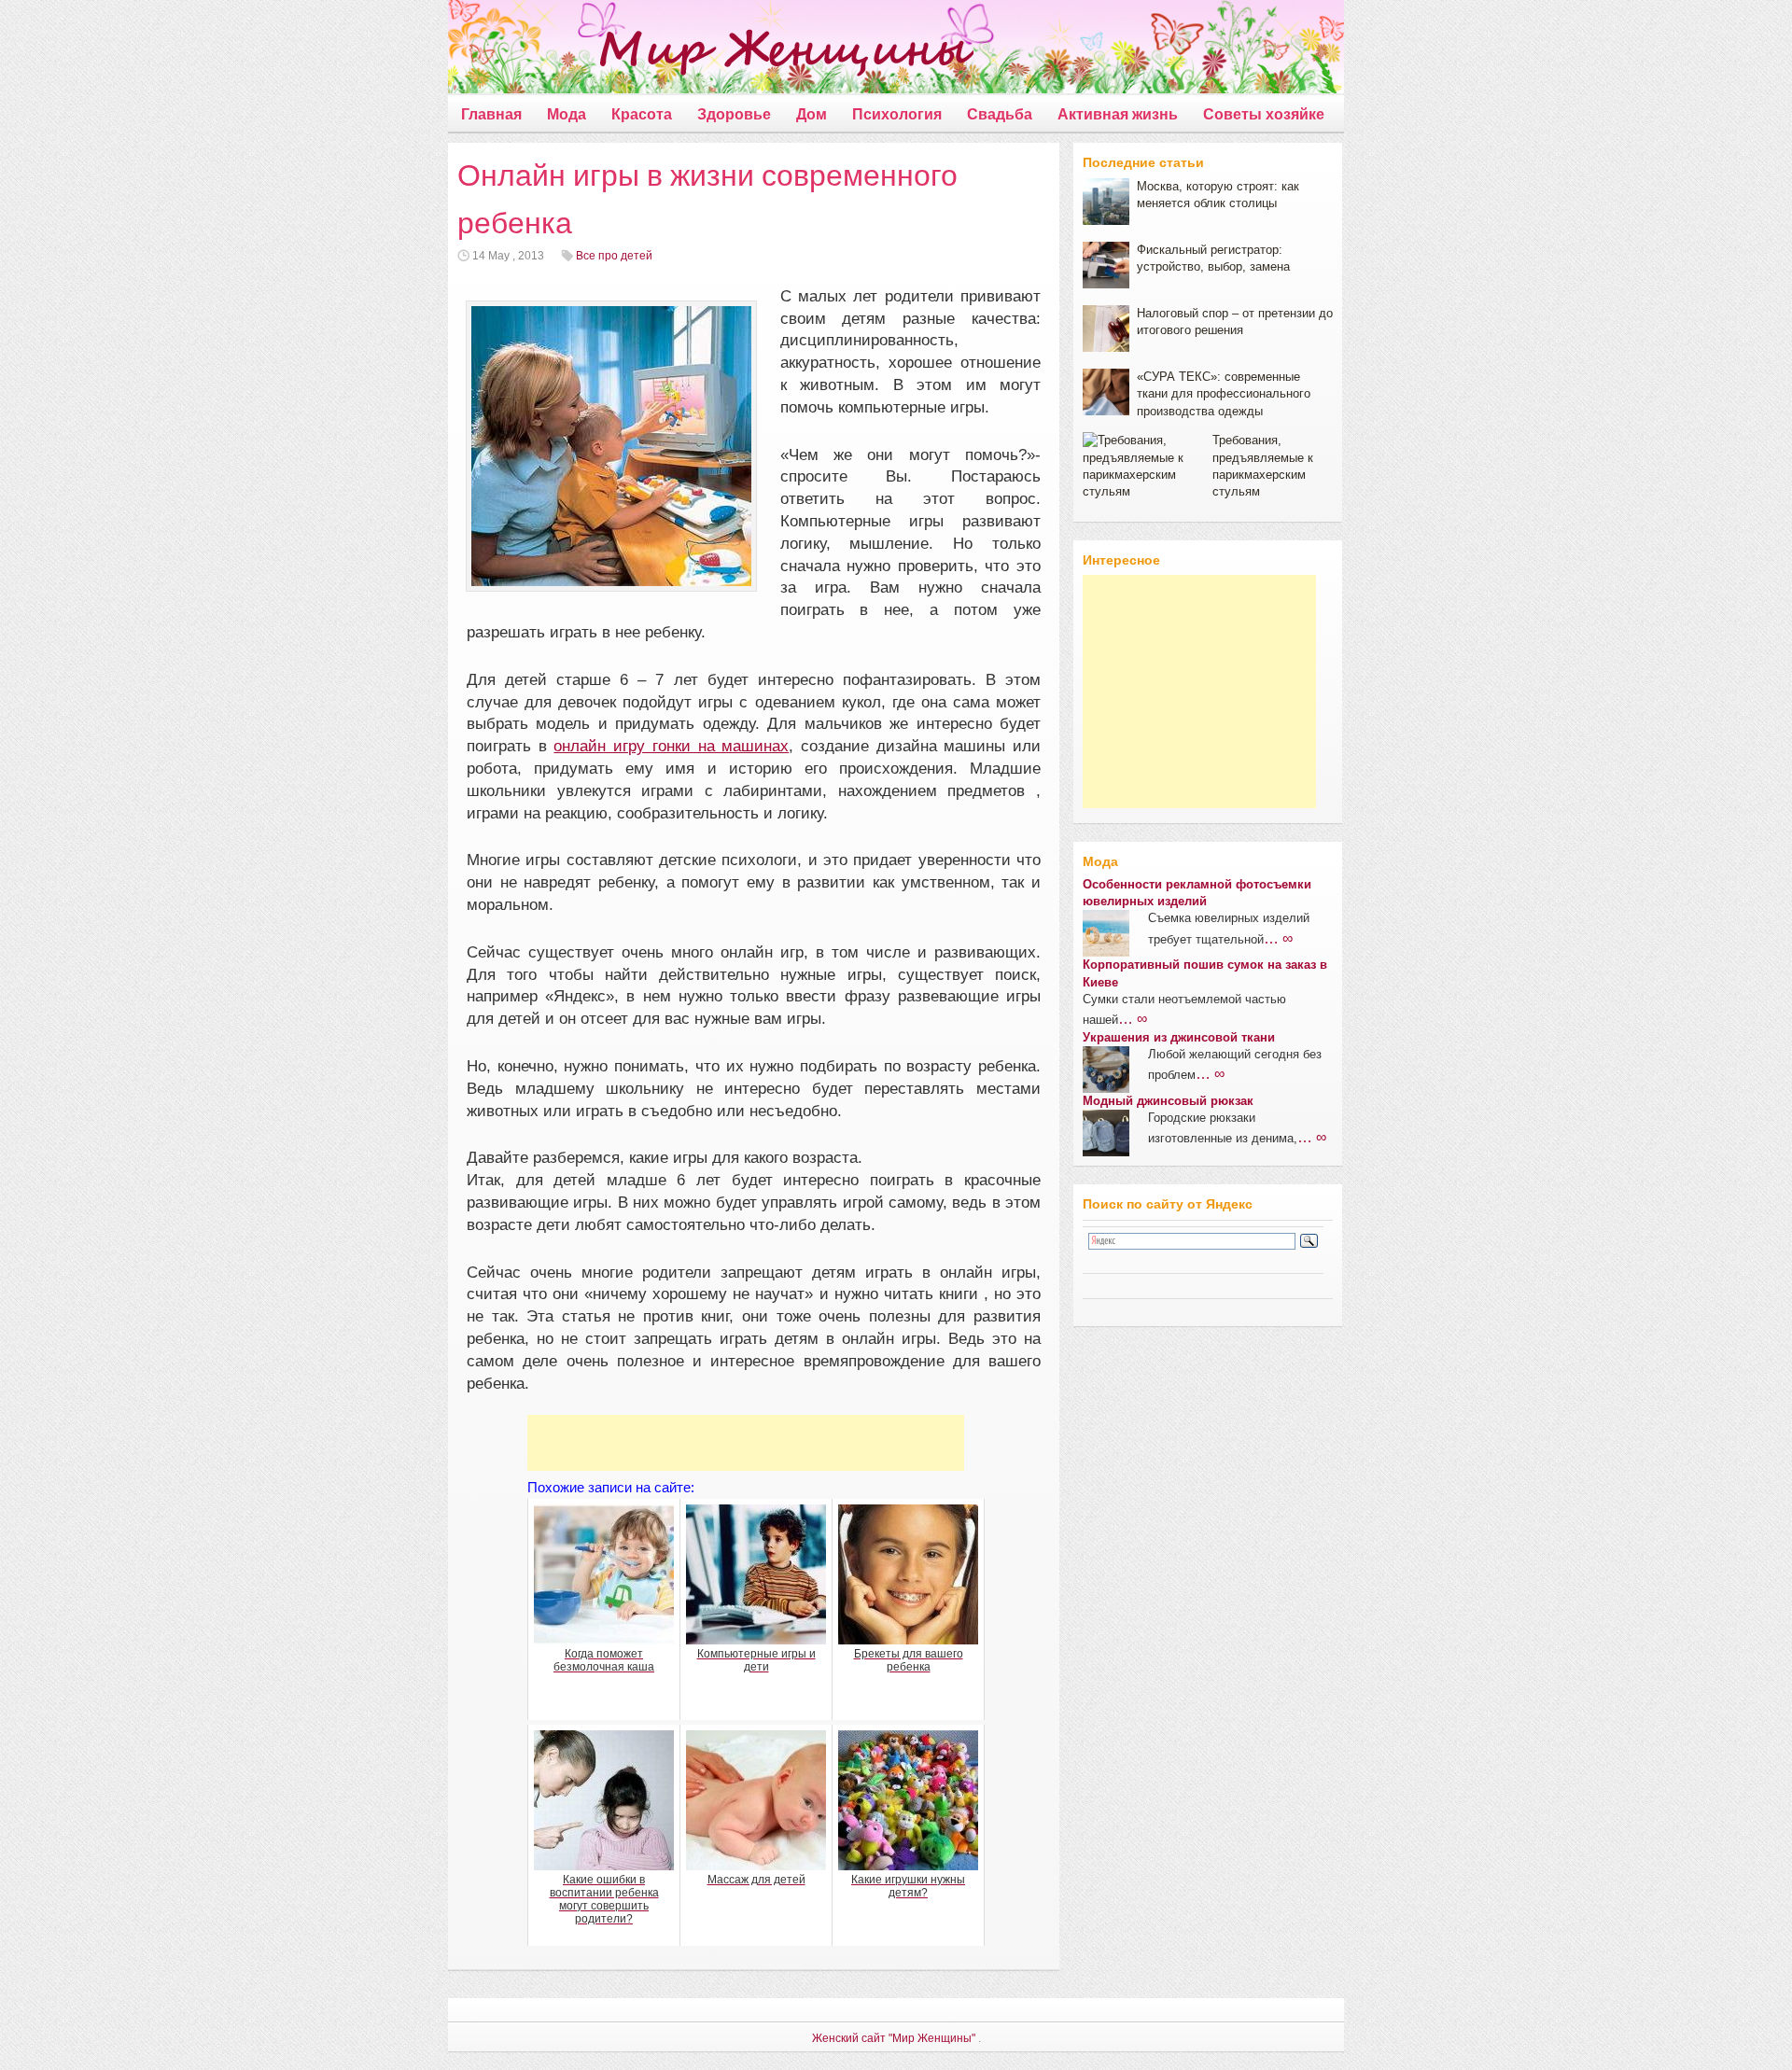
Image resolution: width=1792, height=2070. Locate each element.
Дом (812, 114)
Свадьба (1000, 114)
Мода (567, 114)
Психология (897, 114)
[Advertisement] (746, 1443)
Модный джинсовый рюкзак (1168, 1101)
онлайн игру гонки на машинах (671, 746)
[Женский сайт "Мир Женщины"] (711, 50)
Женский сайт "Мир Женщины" (894, 2038)
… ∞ (1278, 938)
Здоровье (734, 114)
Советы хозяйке (1264, 114)
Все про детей (614, 256)
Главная (491, 114)
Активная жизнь (1118, 114)
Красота (642, 114)
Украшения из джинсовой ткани (1179, 1037)
